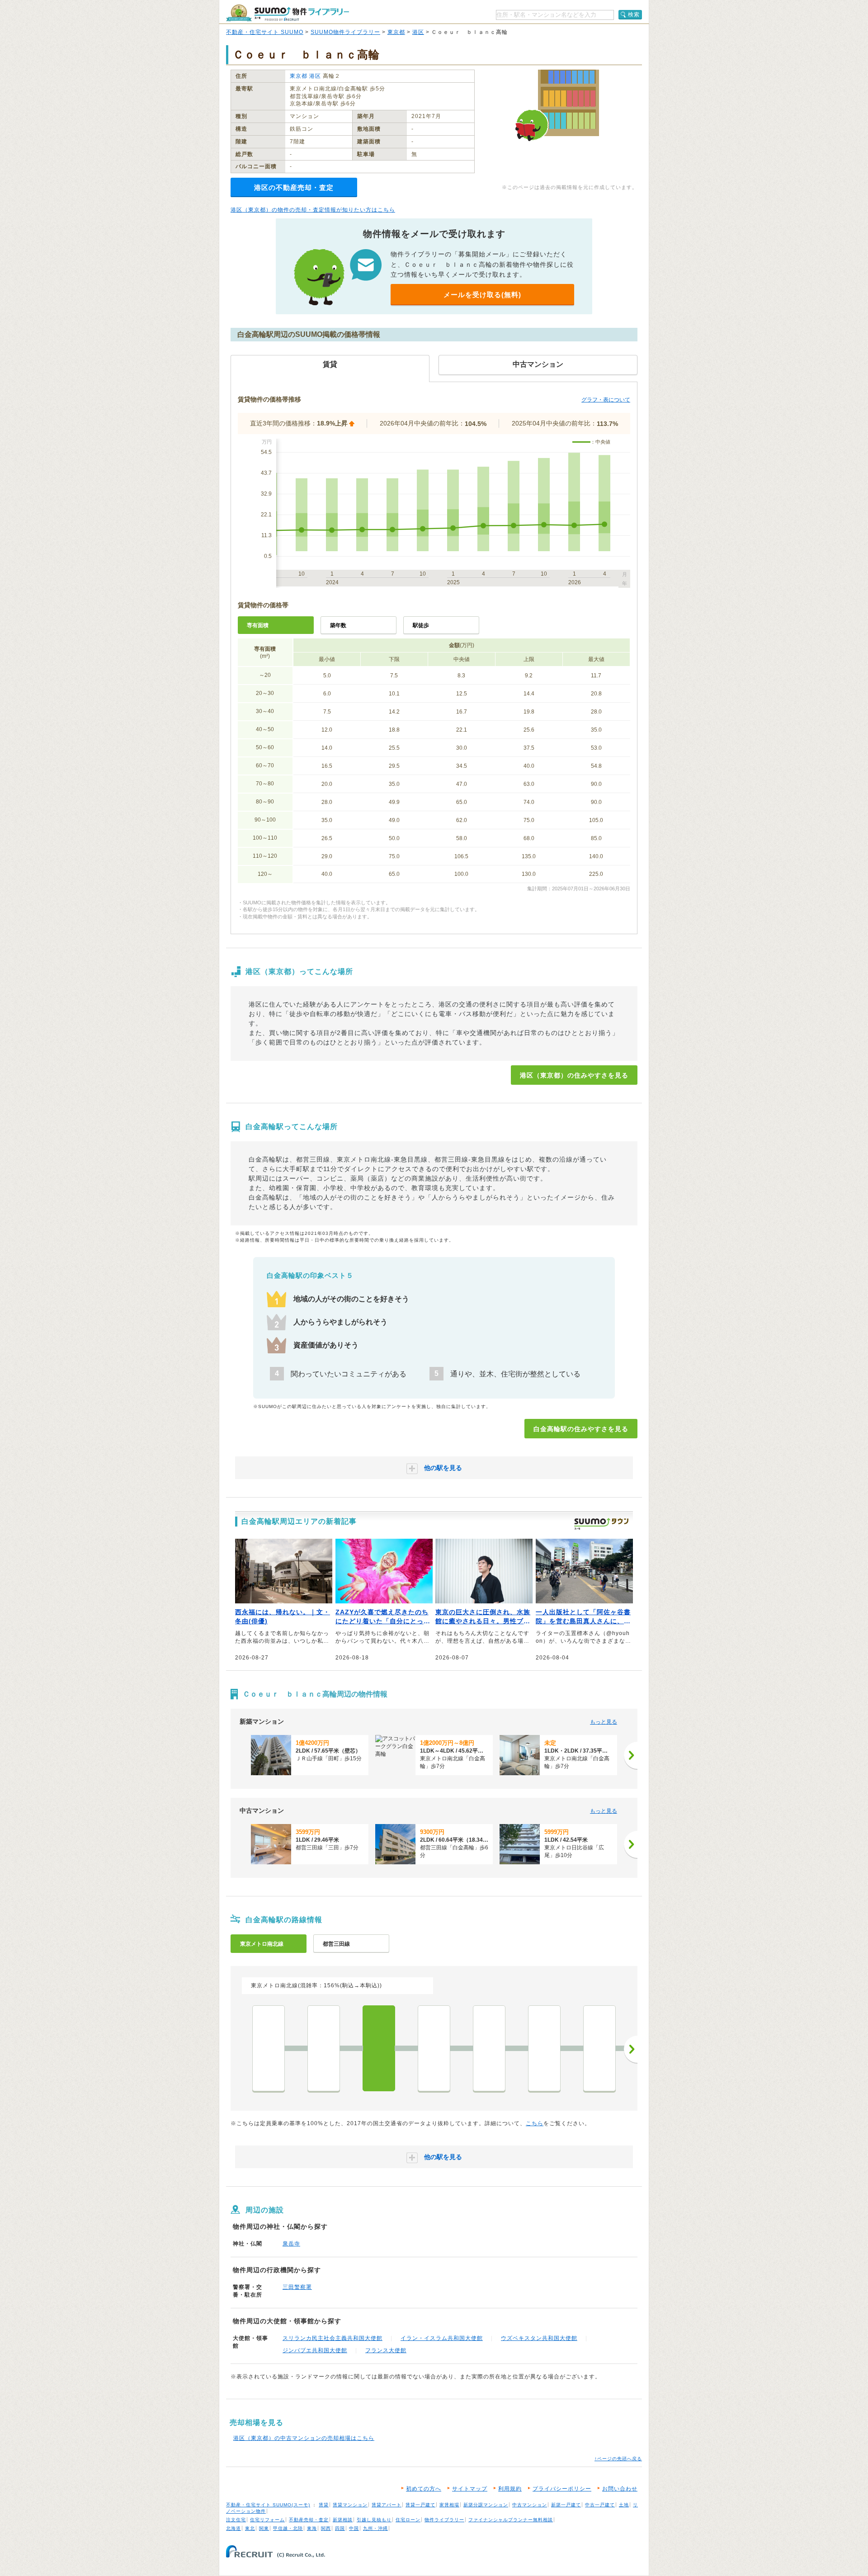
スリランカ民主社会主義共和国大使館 (333, 2338)
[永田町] (599, 2048)
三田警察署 (297, 2287)
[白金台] (324, 2048)
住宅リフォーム (267, 2520)
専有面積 (258, 625)
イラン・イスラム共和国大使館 (442, 2338)
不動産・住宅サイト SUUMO (265, 32)
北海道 (234, 2528)
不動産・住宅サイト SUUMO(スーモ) (268, 2505)
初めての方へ (424, 2489)
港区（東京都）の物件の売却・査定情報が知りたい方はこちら (313, 210)
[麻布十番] (434, 2048)
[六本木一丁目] (489, 2048)
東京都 (396, 32)
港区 (418, 32)
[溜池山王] (544, 2048)
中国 (354, 2528)
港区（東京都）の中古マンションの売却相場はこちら (304, 2438)
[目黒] (269, 2048)
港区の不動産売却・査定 (294, 187)
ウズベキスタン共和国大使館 (539, 2338)
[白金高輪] (379, 2048)
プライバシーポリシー (562, 2489)
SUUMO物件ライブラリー (345, 32)
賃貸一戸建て (420, 2505)
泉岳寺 (291, 2244)
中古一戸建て (600, 2505)
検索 (634, 14)
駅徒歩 (421, 625)
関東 (264, 2528)
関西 (326, 2528)
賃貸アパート (387, 2505)
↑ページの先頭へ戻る (618, 2459)
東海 (312, 2528)
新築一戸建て (566, 2505)
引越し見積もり (374, 2520)
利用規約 (510, 2489)
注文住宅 (236, 2520)
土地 (624, 2505)
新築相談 (343, 2520)
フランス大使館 (386, 2350)
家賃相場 (449, 2505)
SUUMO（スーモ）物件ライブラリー (288, 13)
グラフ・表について (606, 400)
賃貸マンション (350, 2505)
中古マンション (530, 2505)
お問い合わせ (620, 2489)
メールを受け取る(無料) (482, 295)
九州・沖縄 (375, 2528)
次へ (631, 2049)
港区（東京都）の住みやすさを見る (574, 1075)
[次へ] (631, 1755)
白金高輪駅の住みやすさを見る (581, 1429)
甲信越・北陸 (288, 2528)
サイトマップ (470, 2489)
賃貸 (324, 2505)
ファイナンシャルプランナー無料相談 (511, 2520)
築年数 (338, 625)
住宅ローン (408, 2520)
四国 (340, 2528)
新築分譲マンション (486, 2505)
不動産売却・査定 (309, 2520)
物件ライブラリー (444, 2520)
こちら (535, 2123)
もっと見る (604, 1722)
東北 (250, 2528)
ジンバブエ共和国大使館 (315, 2350)
